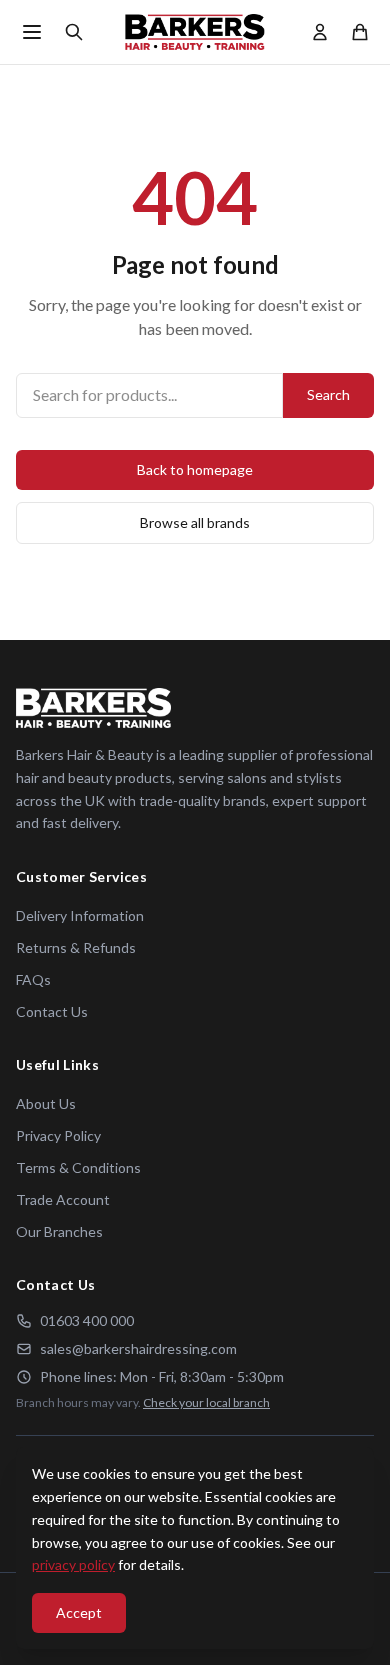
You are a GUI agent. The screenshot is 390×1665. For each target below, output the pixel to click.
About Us (46, 1103)
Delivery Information (80, 915)
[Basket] (360, 32)
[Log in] (320, 32)
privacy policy (73, 1564)
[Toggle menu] (32, 32)
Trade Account (63, 1199)
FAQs (33, 979)
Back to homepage (195, 469)
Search (328, 394)
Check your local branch (206, 1402)
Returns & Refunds (76, 947)
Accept (79, 1612)
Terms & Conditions (78, 1167)
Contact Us (52, 1011)
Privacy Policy (58, 1135)
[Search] (74, 32)
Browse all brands (195, 522)
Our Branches (59, 1231)
